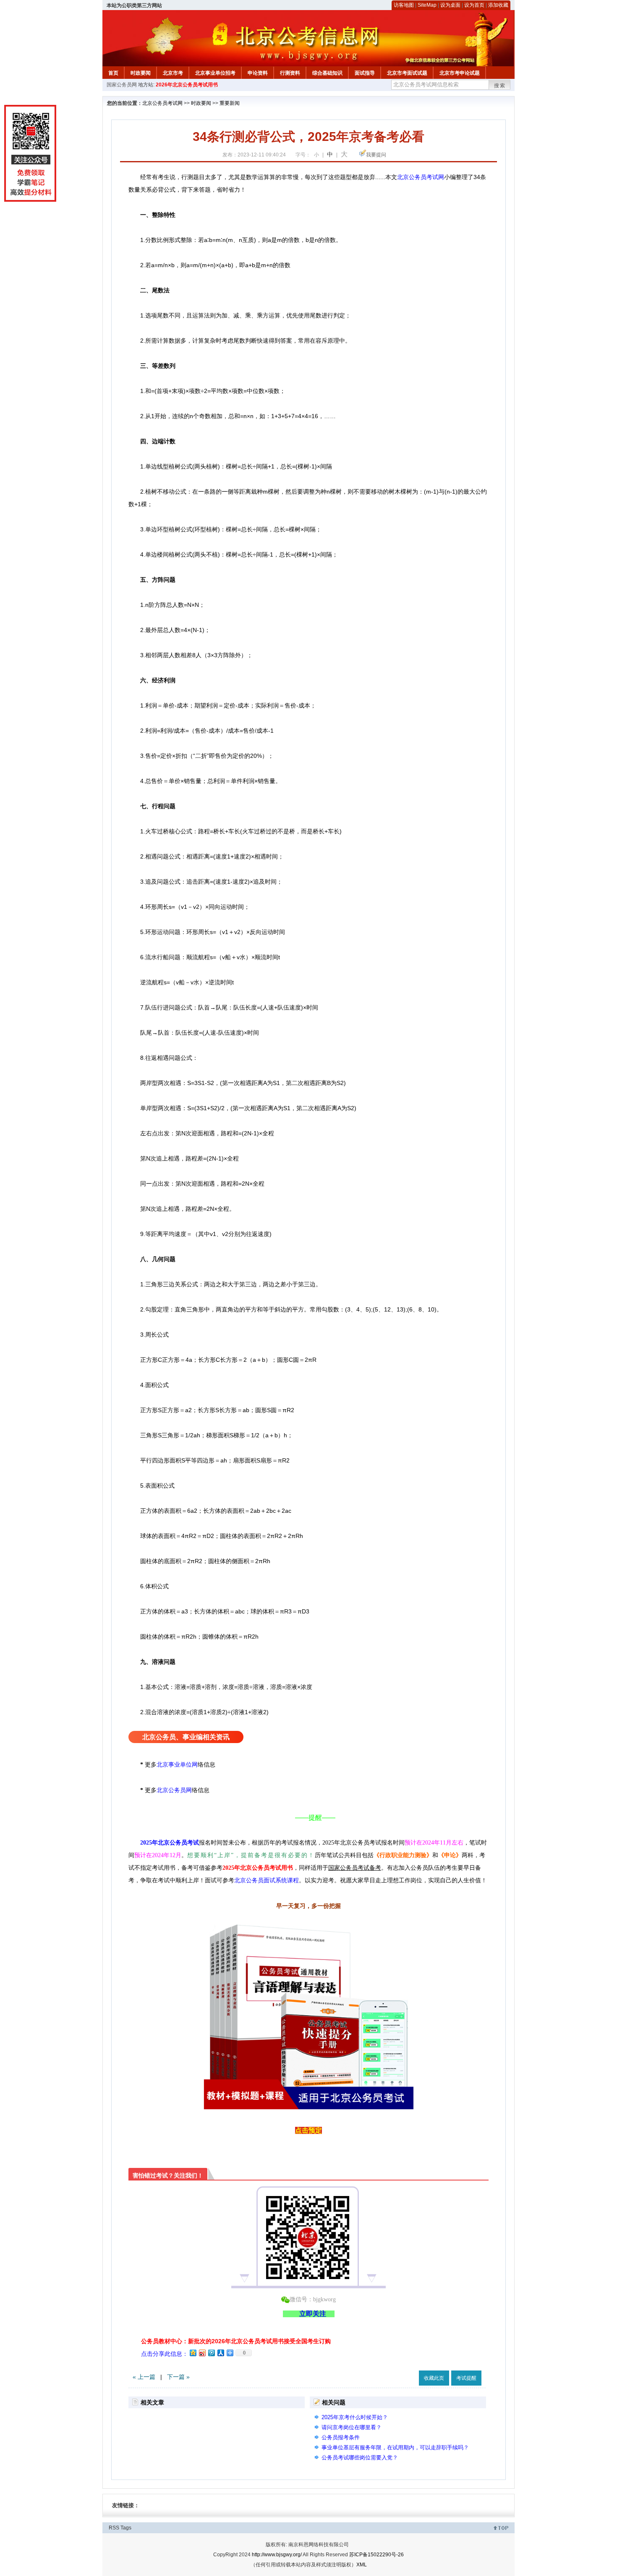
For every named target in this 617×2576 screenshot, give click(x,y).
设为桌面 (450, 5)
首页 (113, 73)
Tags (126, 2528)
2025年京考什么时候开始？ (355, 2417)
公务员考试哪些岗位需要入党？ (360, 2458)
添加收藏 (498, 5)
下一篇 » (178, 2377)
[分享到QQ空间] (193, 2353)
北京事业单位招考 (215, 73)
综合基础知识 (327, 73)
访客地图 (404, 5)
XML (362, 2565)
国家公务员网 (122, 85)
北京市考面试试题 (407, 73)
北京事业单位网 (177, 1764)
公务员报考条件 (341, 2437)
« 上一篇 (144, 2377)
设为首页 (474, 5)
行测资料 (290, 73)
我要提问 (376, 155)
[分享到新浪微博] (202, 2353)
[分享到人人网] (220, 2353)
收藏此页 (434, 2378)
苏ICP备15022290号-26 (376, 2555)
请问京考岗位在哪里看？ (352, 2427)
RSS (114, 2528)
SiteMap (427, 5)
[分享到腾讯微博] (211, 2353)
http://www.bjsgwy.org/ (277, 2555)
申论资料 (258, 73)
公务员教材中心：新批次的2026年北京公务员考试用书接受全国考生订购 (236, 2341)
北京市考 (173, 73)
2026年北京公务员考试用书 (187, 85)
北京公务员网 (174, 1790)
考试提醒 (466, 2378)
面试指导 (365, 73)
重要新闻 (230, 103)
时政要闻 (141, 73)
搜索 (500, 86)
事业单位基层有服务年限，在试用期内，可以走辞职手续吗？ (395, 2447)
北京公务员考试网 (162, 103)
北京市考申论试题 (460, 73)
